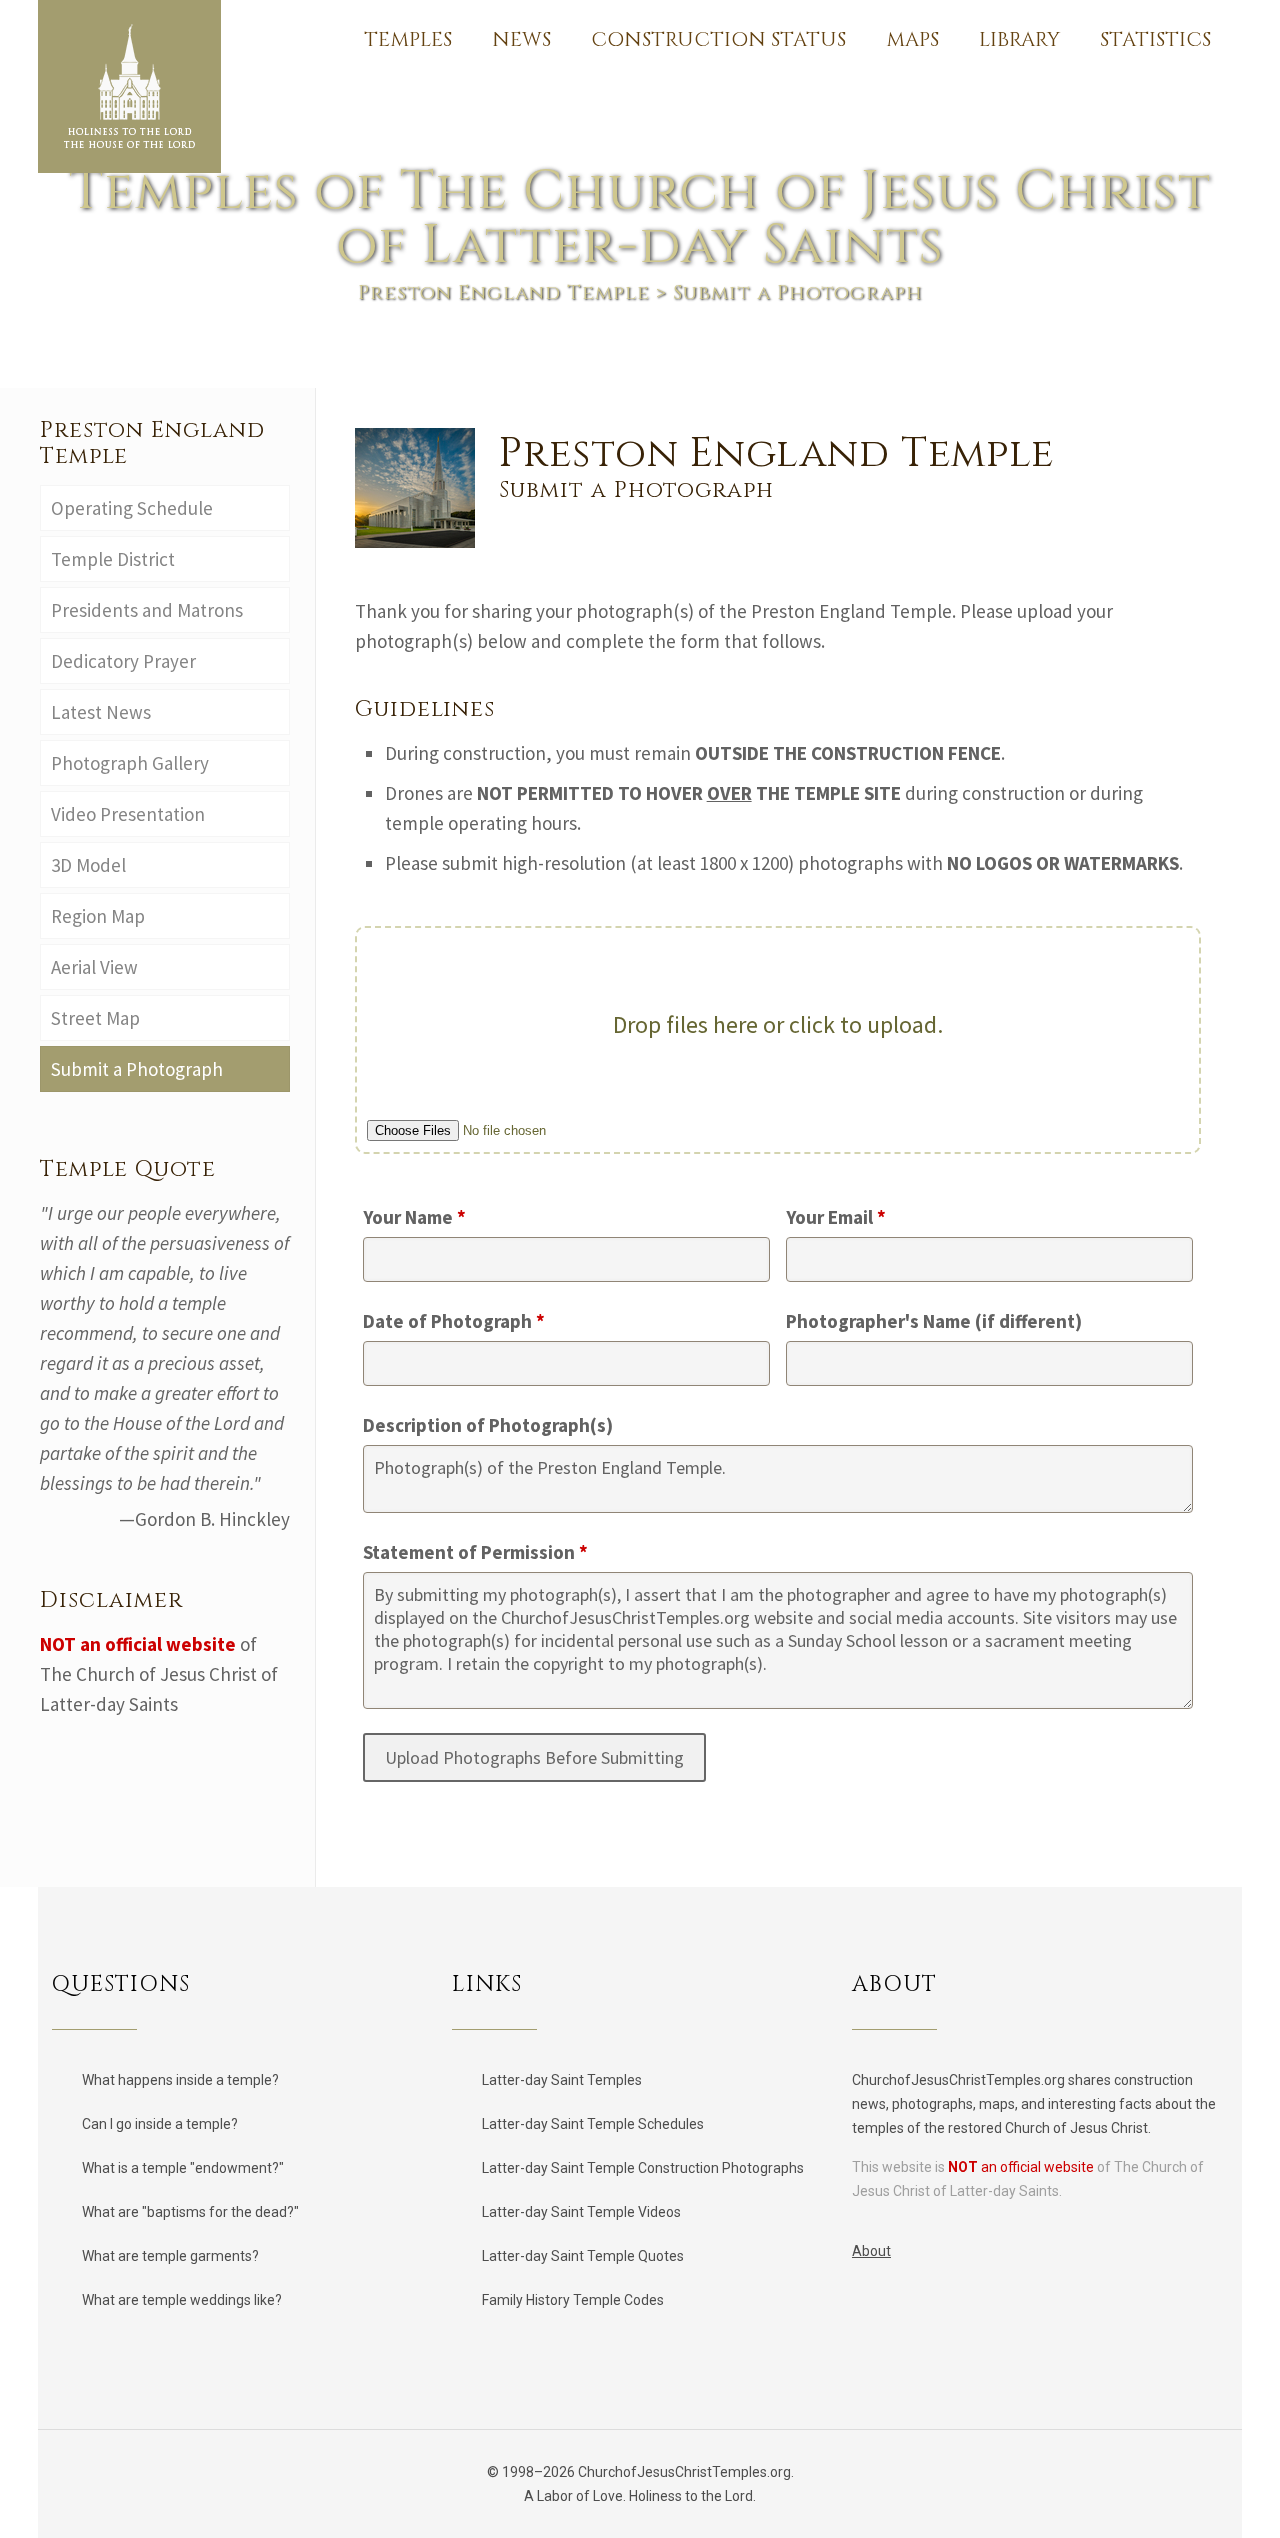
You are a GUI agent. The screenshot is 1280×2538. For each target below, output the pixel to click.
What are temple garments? (170, 2256)
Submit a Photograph (141, 1069)
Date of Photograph (454, 1321)
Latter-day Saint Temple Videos (581, 2212)
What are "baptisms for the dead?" (190, 2212)
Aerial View (94, 967)
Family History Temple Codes (573, 2300)
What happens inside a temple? (180, 2080)
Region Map (98, 916)
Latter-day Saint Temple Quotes (583, 2256)
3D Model (88, 865)
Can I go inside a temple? (160, 2124)
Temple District (113, 559)
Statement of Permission (475, 1552)
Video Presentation (128, 814)
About (871, 2251)
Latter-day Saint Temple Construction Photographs (643, 2168)
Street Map (95, 1018)
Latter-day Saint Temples (562, 2080)
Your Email (836, 1217)
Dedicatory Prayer (123, 661)
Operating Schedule (134, 508)
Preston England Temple (504, 292)
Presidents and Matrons (147, 610)
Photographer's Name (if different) (934, 1321)
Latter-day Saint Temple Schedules (593, 2124)
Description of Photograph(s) (488, 1425)
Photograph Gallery (130, 763)
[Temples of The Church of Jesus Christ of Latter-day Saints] (129, 86)
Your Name (414, 1217)
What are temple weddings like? (182, 2300)
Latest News (101, 712)
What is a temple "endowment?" (183, 2168)
